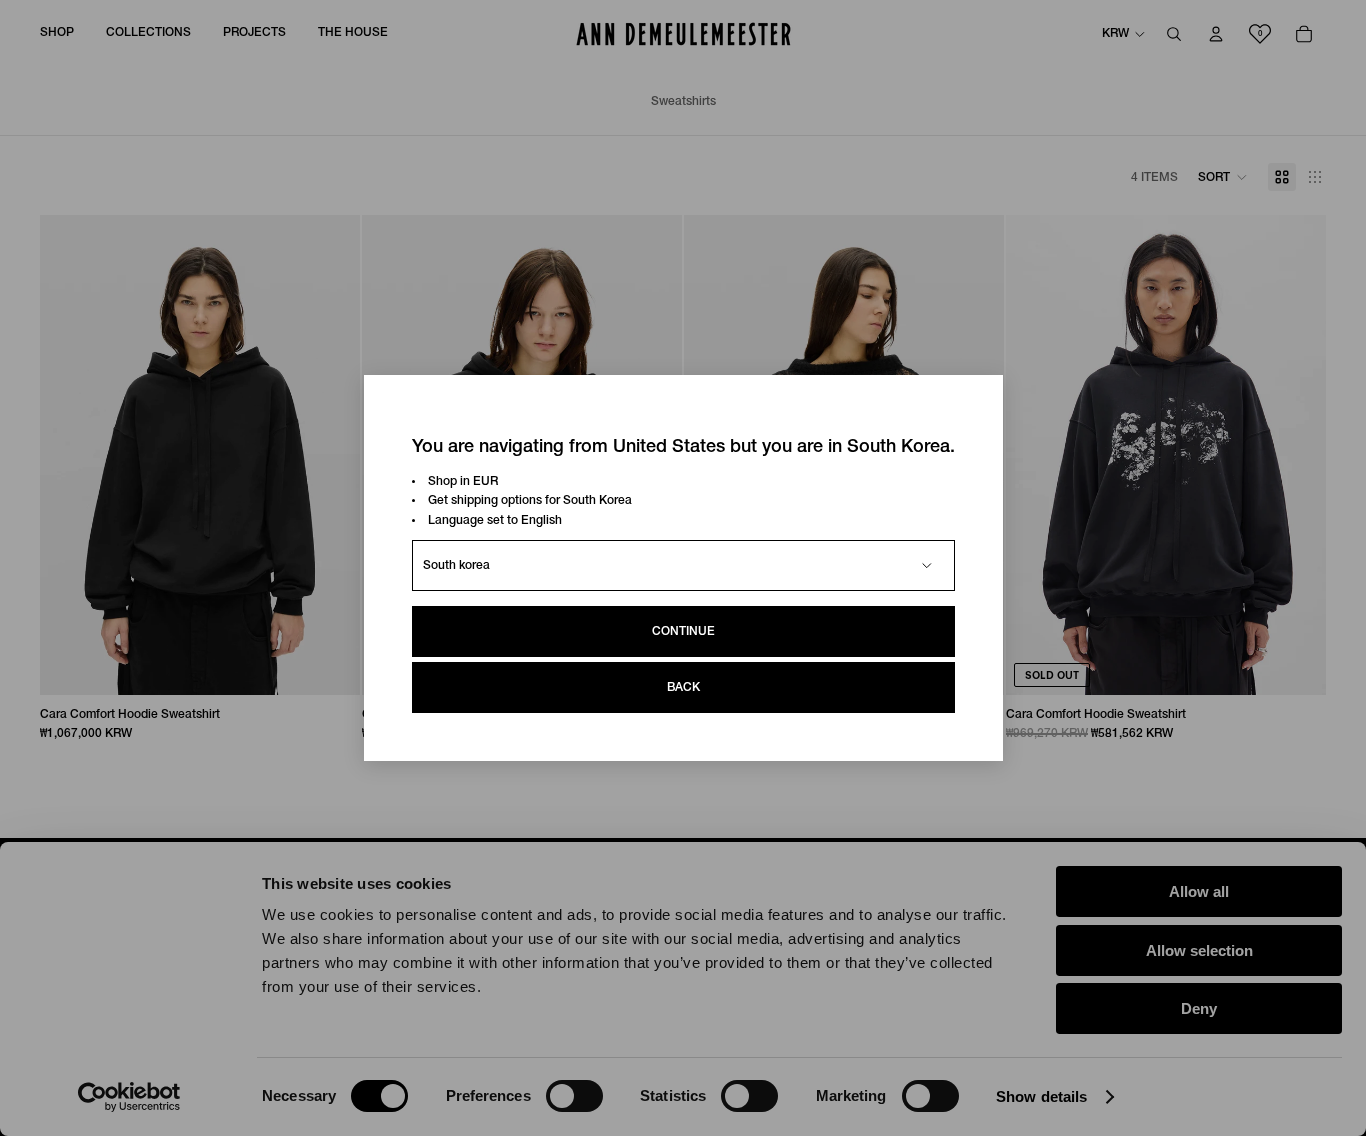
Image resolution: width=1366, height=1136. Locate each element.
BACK (683, 687)
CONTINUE (683, 631)
